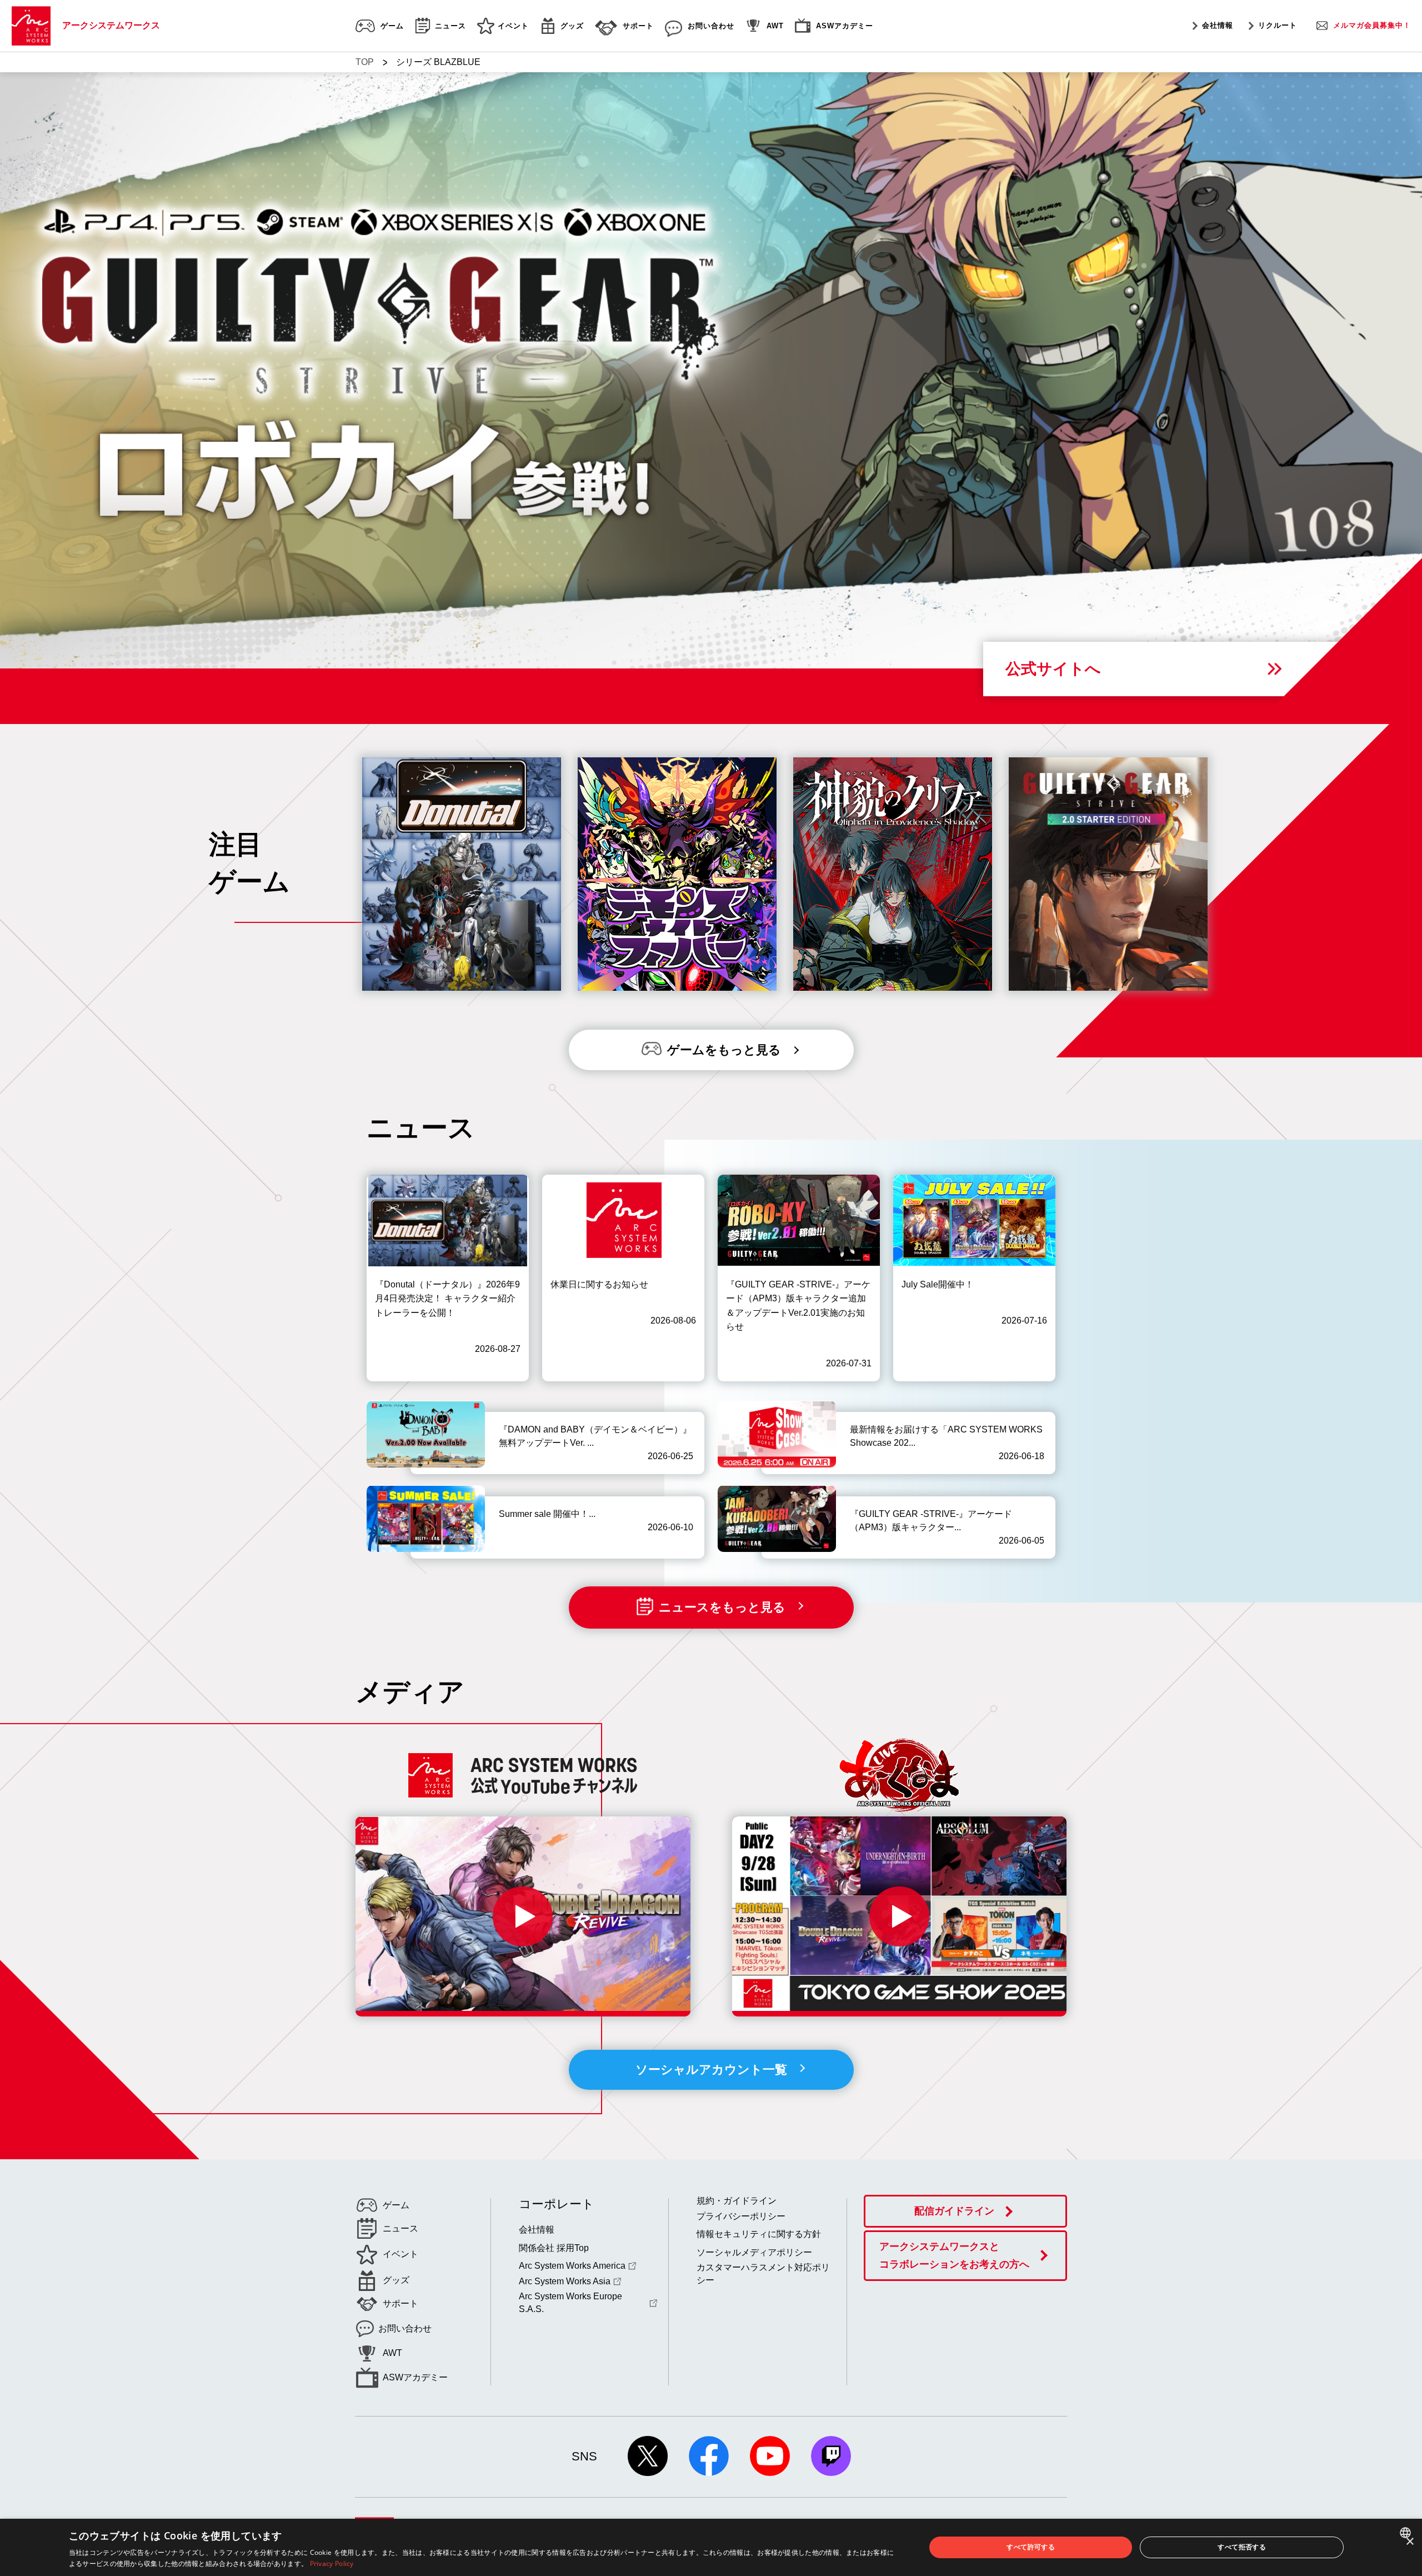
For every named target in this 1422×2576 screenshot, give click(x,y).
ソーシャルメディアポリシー (754, 2252)
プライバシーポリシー (741, 2216)
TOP (365, 62)
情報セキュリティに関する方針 (759, 2234)
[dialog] (711, 2547)
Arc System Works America (572, 2266)
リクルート (1278, 25)
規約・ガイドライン (737, 2201)
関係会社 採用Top (554, 2248)
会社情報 (1218, 25)
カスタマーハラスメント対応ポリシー (763, 2273)
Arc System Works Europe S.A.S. (570, 2302)
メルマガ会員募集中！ (1372, 25)
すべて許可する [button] (1031, 2547)
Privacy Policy (332, 2563)
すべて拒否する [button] (1242, 2547)
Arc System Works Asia (565, 2281)
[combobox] (1407, 2533)
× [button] (1410, 2542)
